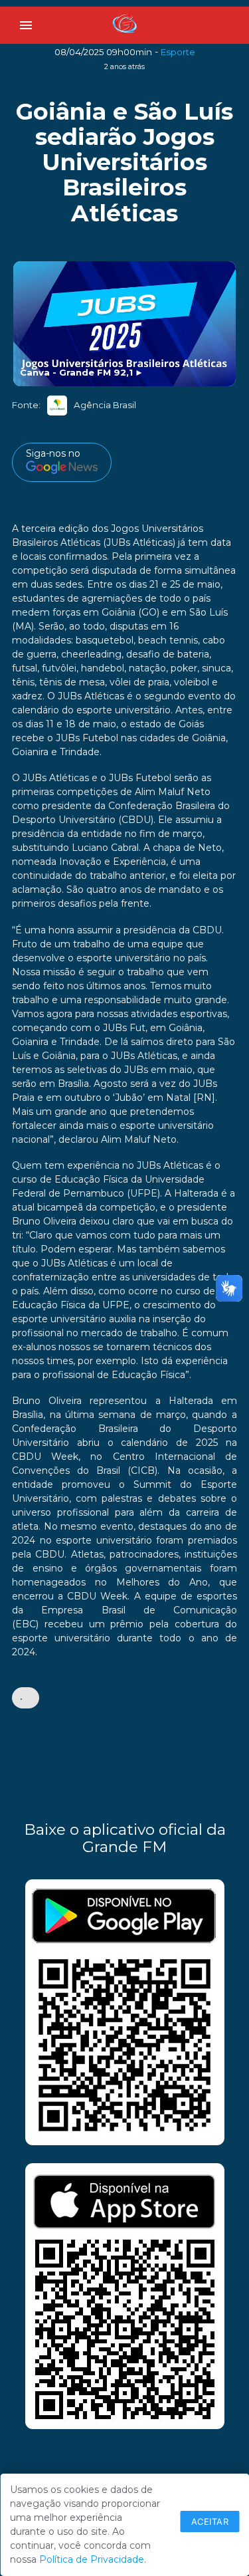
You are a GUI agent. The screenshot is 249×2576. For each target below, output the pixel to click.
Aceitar (210, 2521)
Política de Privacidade (92, 2559)
